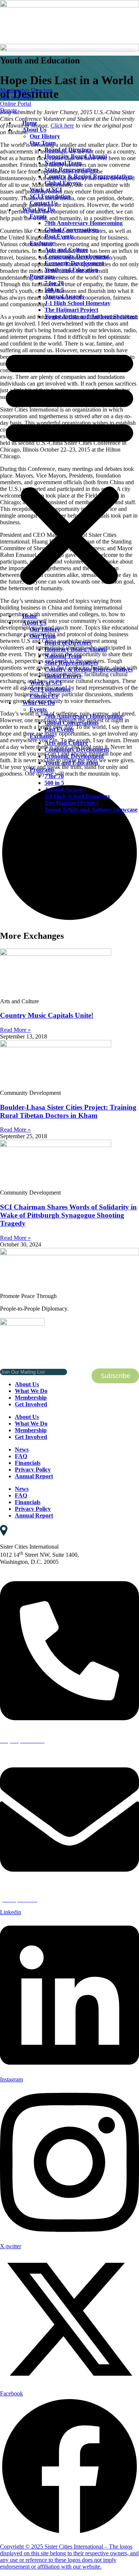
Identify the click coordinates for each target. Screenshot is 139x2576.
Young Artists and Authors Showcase (91, 316)
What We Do (39, 210)
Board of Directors (68, 150)
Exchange (42, 243)
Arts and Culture (66, 250)
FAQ (21, 1456)
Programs (42, 276)
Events (38, 216)
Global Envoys (63, 183)
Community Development (77, 256)
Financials (28, 1463)
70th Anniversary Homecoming (84, 223)
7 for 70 (54, 283)
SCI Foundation (50, 196)
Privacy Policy (33, 1469)
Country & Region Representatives (89, 176)
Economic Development (74, 263)
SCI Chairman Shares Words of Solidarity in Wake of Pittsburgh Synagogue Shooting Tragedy (68, 1215)
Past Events (59, 236)
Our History (45, 136)
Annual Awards (64, 296)
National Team (63, 163)
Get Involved (31, 1404)
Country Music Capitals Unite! (47, 1015)
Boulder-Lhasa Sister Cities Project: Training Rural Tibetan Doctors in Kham (68, 1111)
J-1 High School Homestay (77, 303)
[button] (69, 466)
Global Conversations (72, 230)
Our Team (43, 143)
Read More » (15, 1030)
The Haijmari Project (71, 310)
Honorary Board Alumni (76, 156)
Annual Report (34, 1476)
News (22, 1449)
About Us (34, 130)
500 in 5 (54, 290)
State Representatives (71, 170)
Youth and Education (71, 270)
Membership (31, 1398)
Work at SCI (46, 190)
